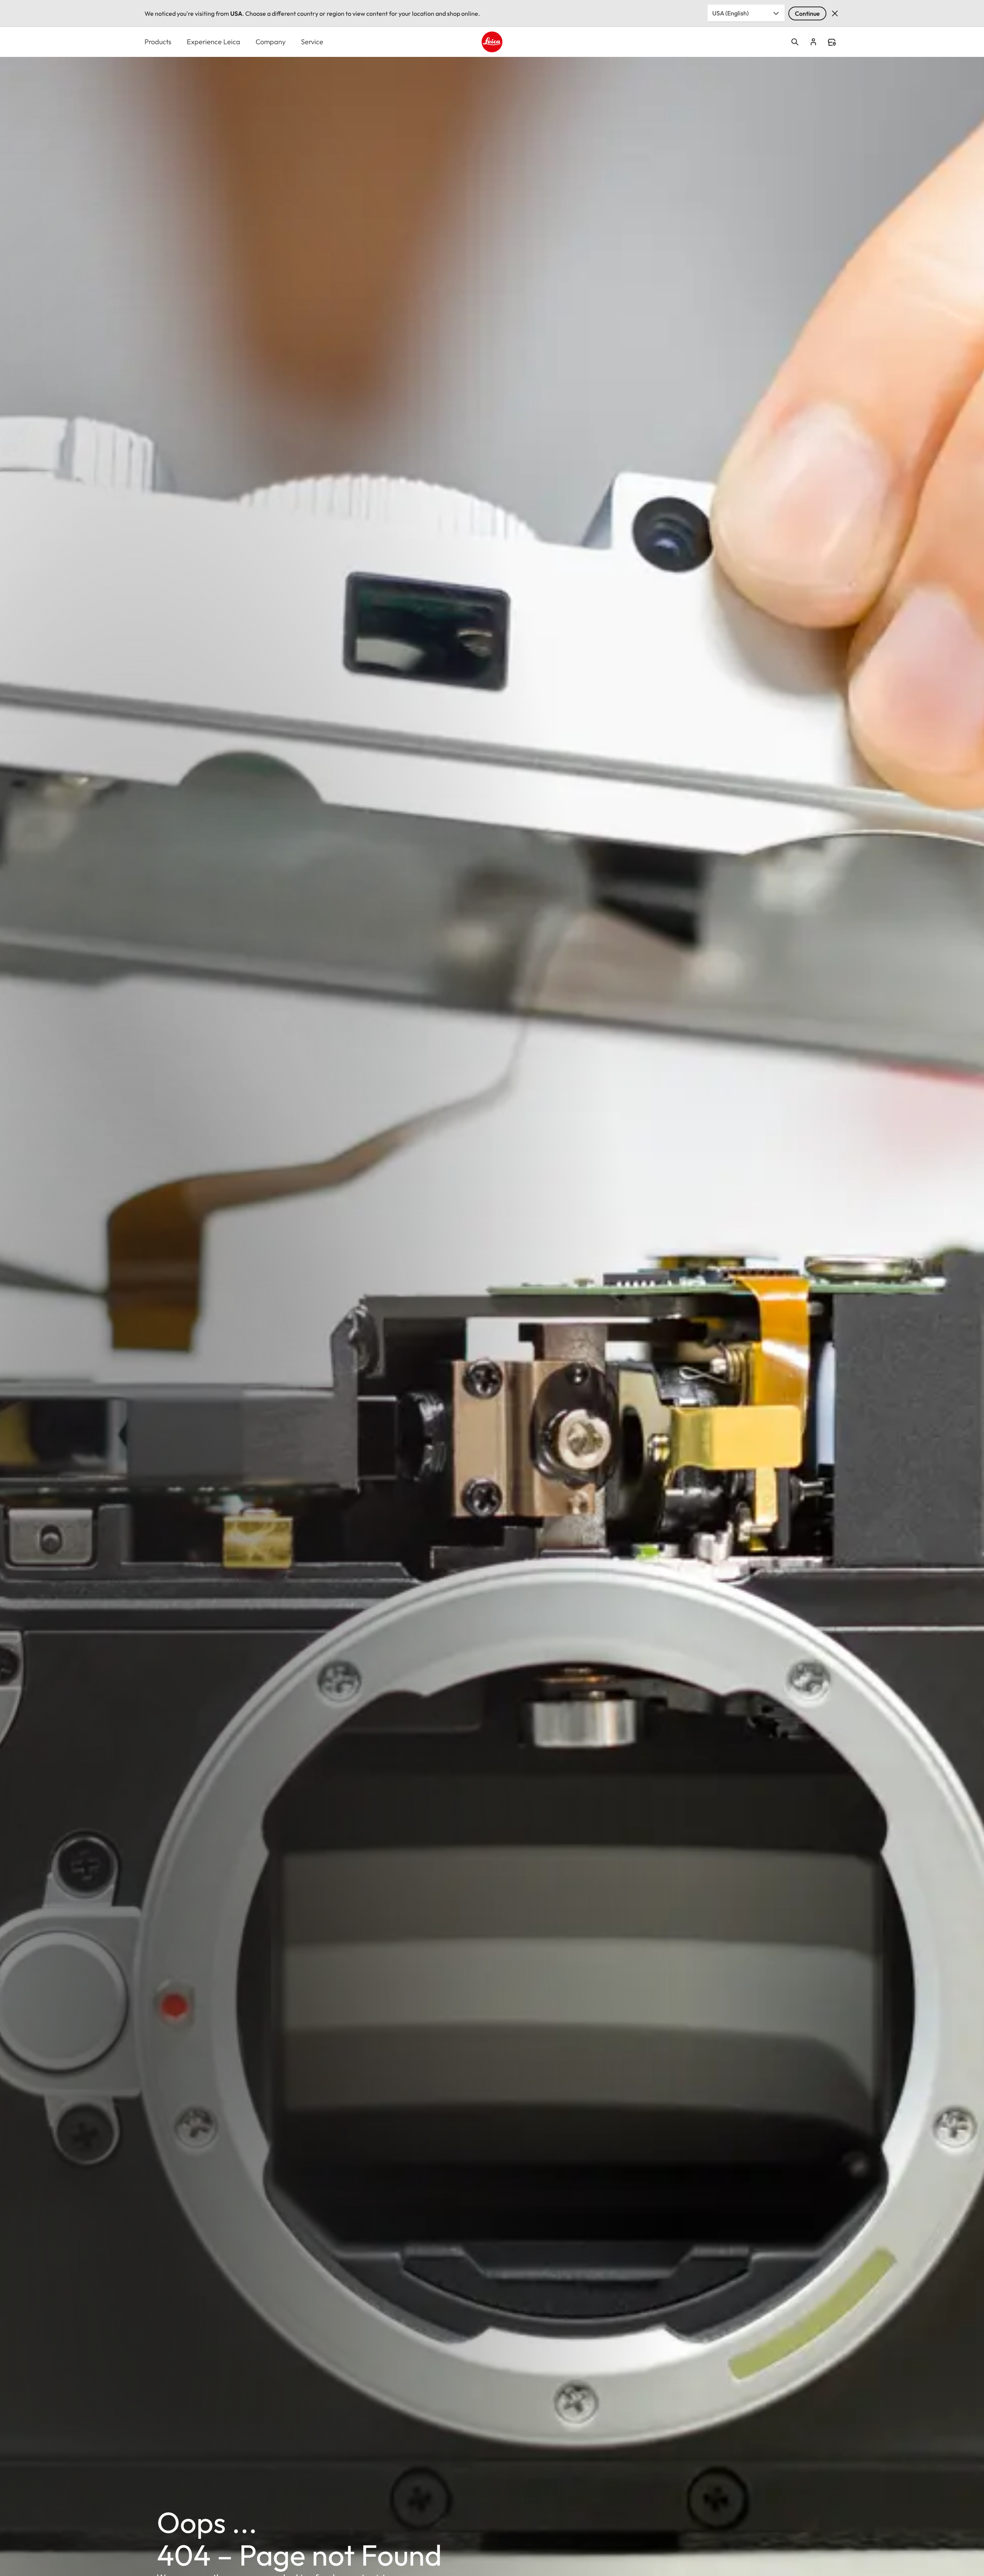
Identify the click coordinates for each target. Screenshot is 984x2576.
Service (312, 42)
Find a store (832, 42)
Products (158, 42)
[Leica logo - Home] (492, 42)
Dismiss (835, 13)
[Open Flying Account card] (813, 42)
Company (271, 42)
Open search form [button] (795, 42)
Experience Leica (214, 42)
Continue (807, 13)
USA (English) (731, 13)
